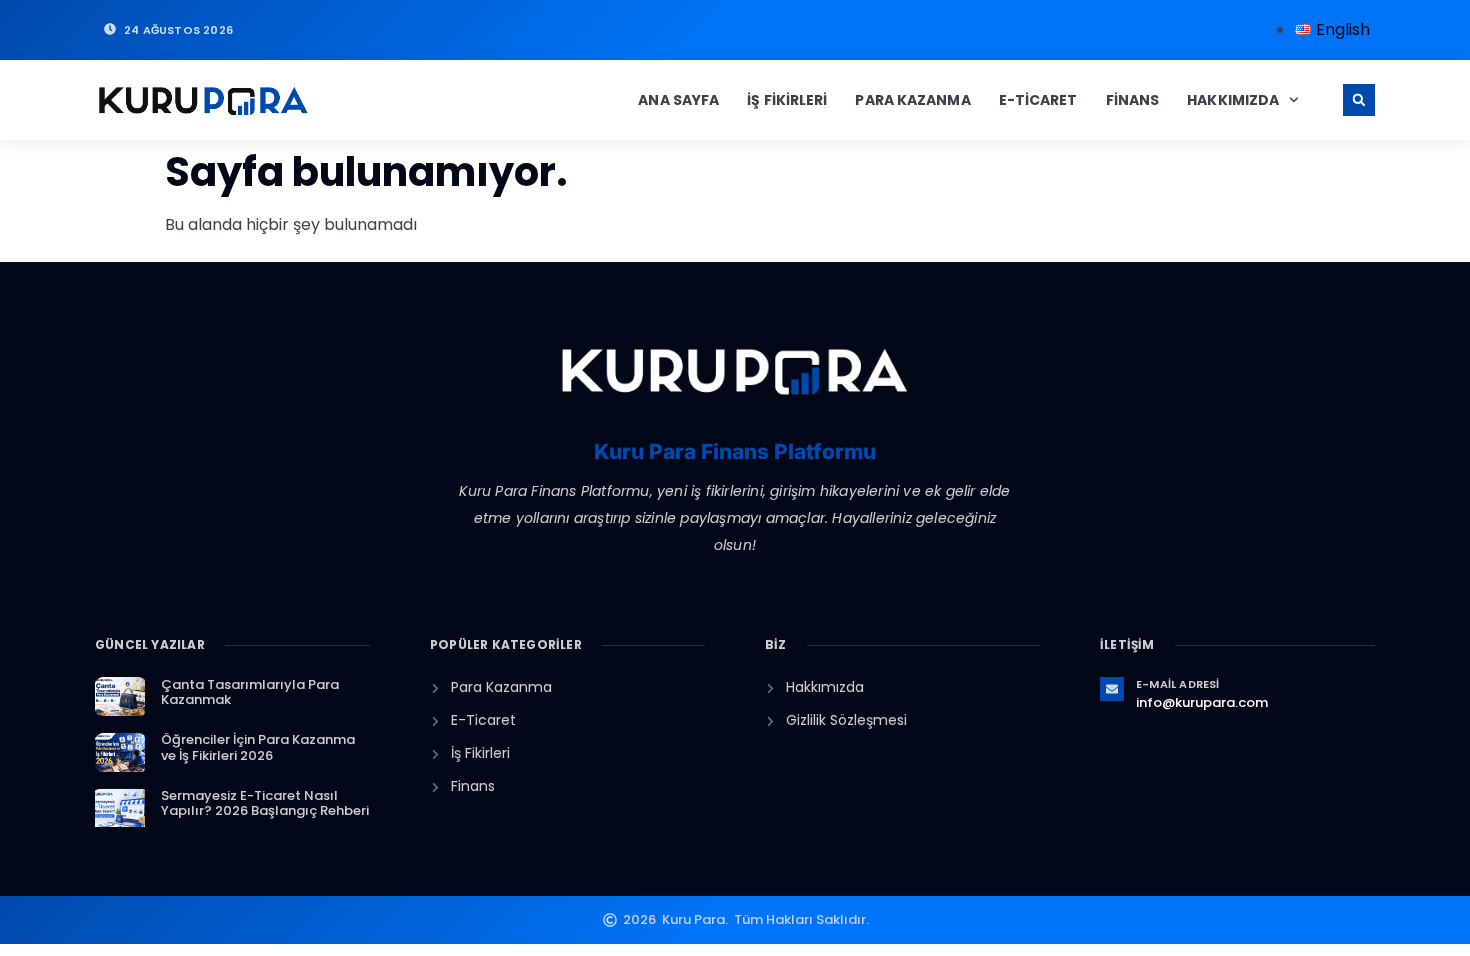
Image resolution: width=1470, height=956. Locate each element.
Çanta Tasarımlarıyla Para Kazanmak (250, 692)
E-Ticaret (1038, 100)
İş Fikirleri (787, 100)
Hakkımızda (1233, 100)
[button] (1359, 100)
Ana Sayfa (678, 100)
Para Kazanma (912, 100)
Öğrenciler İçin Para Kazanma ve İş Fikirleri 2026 (258, 747)
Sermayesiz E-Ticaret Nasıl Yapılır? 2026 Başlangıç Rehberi (265, 803)
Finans (1133, 100)
